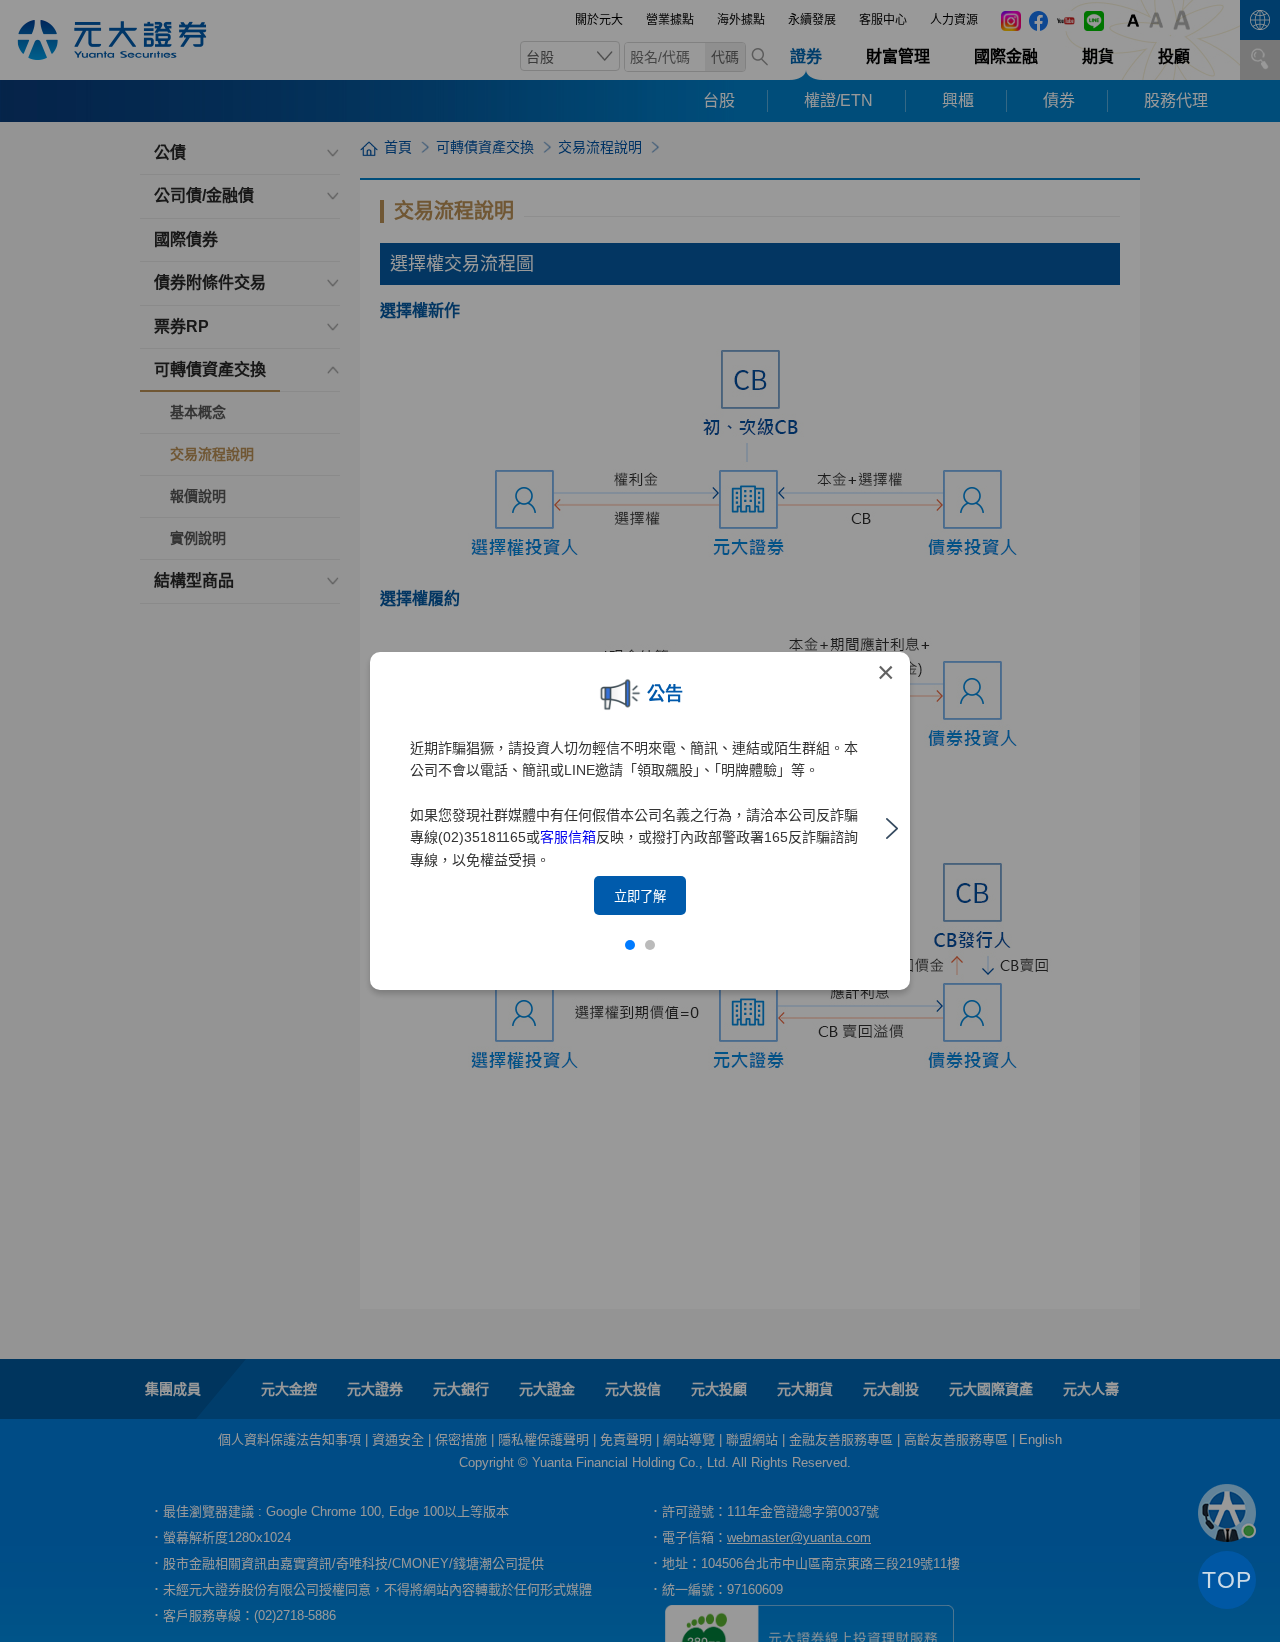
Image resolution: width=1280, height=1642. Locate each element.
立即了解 (640, 896)
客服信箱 (568, 837)
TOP (1227, 1580)
